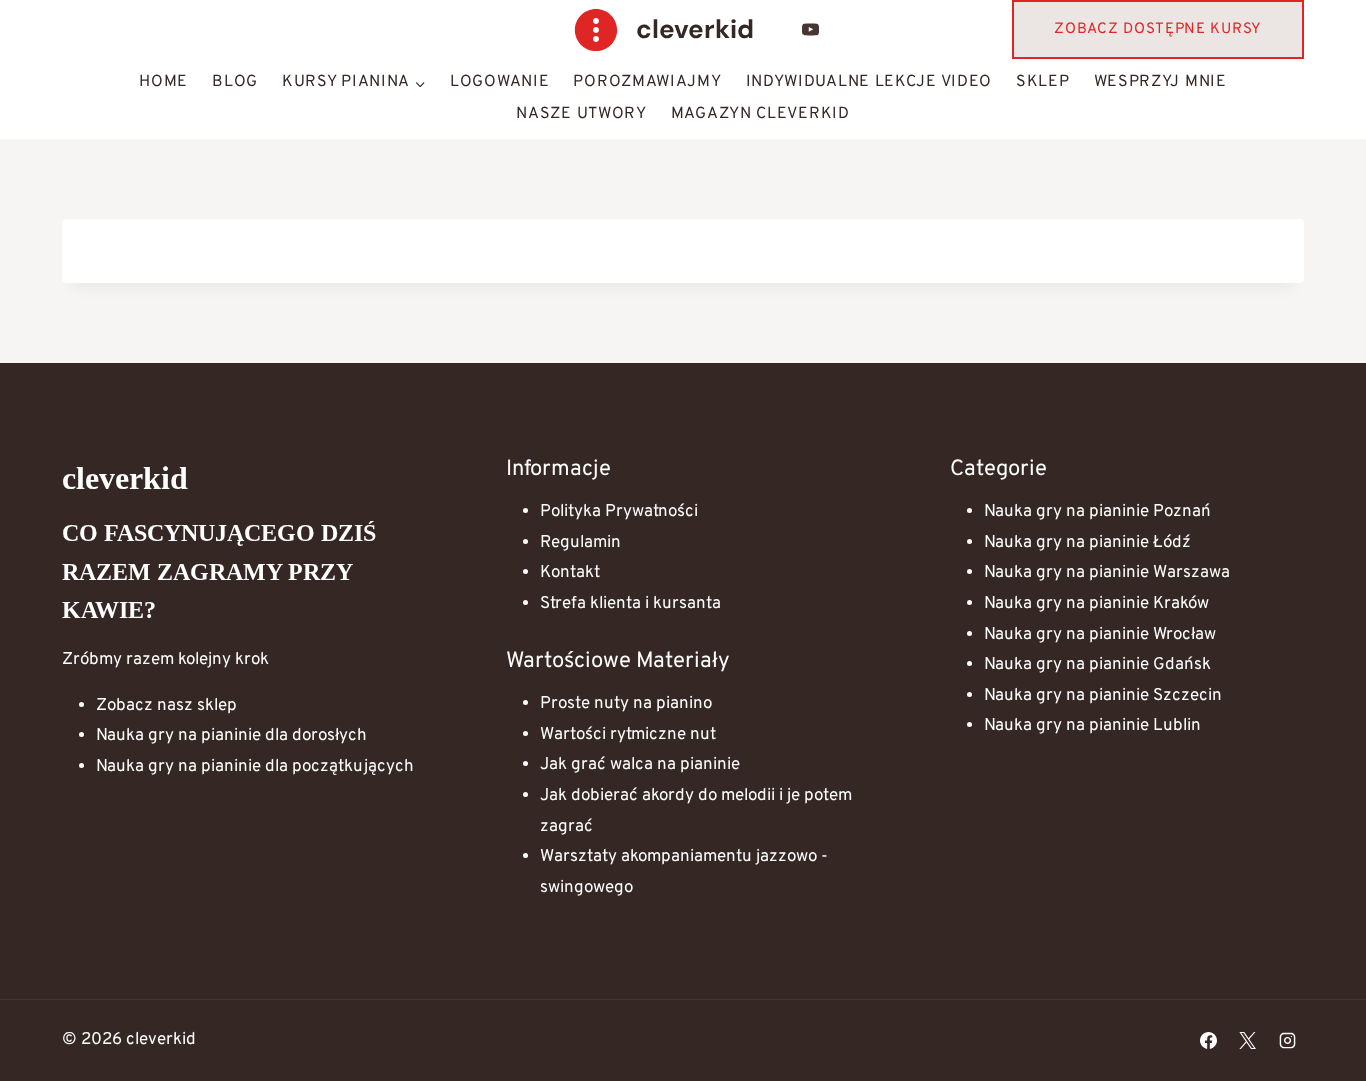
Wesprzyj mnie (1160, 82)
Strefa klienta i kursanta (630, 604)
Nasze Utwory (581, 114)
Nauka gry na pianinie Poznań (1097, 512)
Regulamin (580, 543)
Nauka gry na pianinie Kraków (1096, 604)
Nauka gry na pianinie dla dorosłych (231, 736)
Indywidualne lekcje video (869, 82)
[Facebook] (1209, 1040)
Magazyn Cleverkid (760, 114)
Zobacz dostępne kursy (1158, 29)
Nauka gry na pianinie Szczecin (1103, 696)
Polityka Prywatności (619, 512)
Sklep (1043, 82)
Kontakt (570, 573)
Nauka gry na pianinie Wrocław (1100, 635)
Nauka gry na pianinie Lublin (1092, 726)
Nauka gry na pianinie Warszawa (1107, 573)
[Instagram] (1287, 1040)
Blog (235, 82)
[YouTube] (811, 30)
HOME (163, 82)
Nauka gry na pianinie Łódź (1087, 543)
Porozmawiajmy (647, 82)
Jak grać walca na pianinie (640, 765)
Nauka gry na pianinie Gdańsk (1097, 665)
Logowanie (499, 82)
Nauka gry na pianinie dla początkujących (255, 767)
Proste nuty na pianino (626, 704)
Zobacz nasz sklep (166, 706)
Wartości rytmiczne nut (628, 735)
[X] (1248, 1040)
